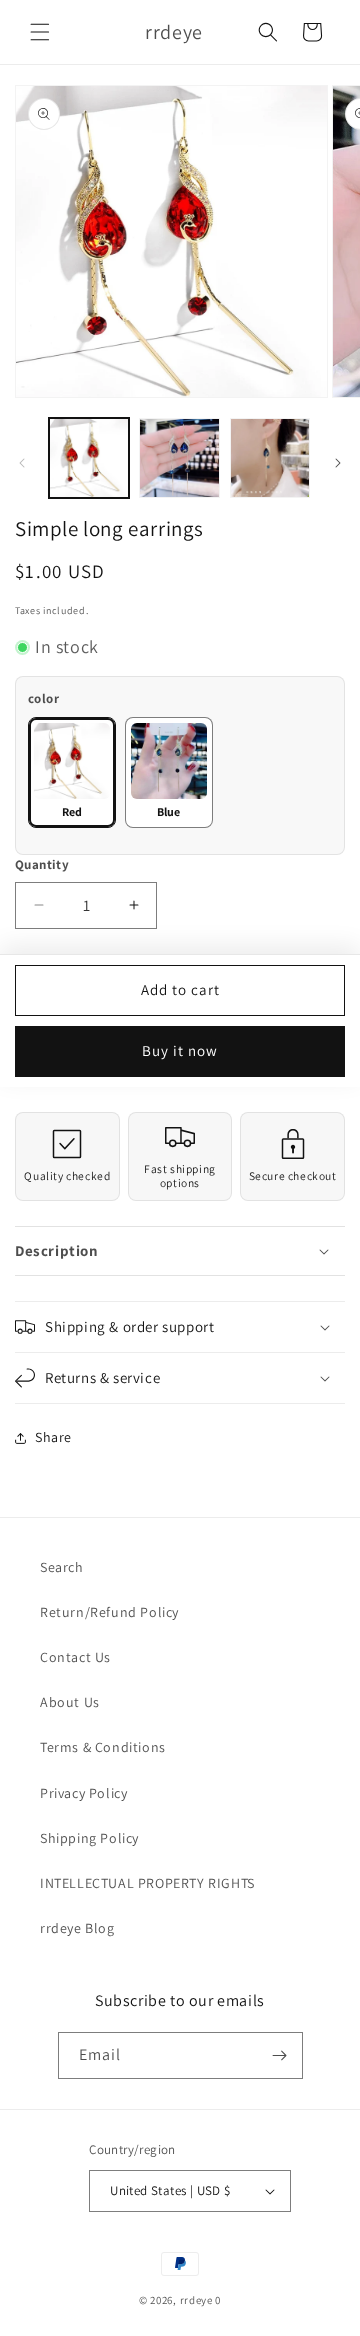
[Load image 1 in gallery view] (89, 458)
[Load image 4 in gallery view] (270, 458)
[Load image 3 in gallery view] (179, 458)
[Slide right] (338, 463)
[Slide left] (22, 463)
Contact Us (75, 1657)
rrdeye (196, 2300)
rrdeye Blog (77, 1928)
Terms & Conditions (103, 1747)
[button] (40, 32)
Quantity (42, 864)
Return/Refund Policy (109, 1612)
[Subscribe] (280, 2055)
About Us (70, 1702)
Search (62, 1567)
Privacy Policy (83, 1793)
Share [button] (53, 1437)
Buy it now (180, 1050)
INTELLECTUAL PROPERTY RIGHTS (147, 1883)
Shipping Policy (89, 1838)
